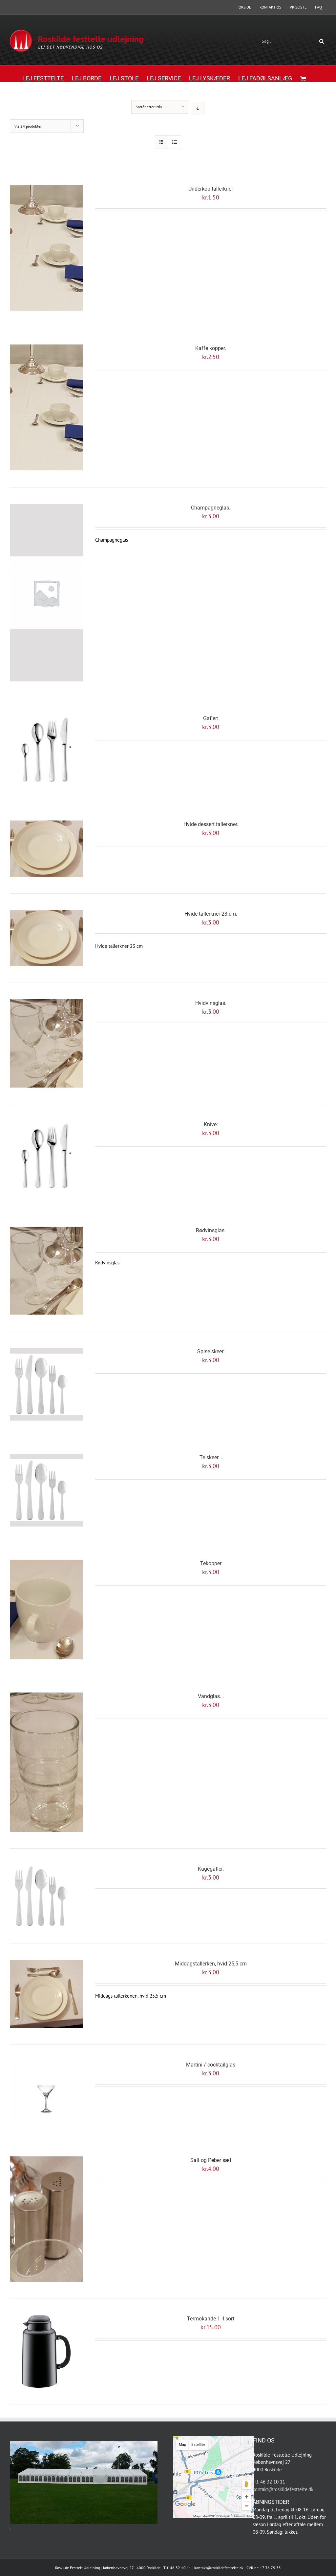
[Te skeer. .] (46, 1490)
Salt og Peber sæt (211, 2160)
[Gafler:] (46, 751)
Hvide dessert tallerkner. (211, 824)
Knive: (211, 1124)
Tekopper (211, 1563)
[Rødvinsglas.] (46, 1271)
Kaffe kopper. (211, 348)
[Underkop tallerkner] (46, 248)
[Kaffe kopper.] (46, 408)
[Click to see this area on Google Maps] (185, 2509)
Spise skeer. (211, 1351)
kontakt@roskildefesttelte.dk (283, 2489)
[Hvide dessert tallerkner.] (46, 849)
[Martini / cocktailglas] (46, 2092)
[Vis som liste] (174, 142)
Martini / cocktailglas (211, 2065)
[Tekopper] (46, 1610)
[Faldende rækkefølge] (198, 108)
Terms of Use (243, 2516)
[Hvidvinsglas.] (46, 1043)
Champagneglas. (211, 508)
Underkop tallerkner (211, 189)
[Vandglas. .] (46, 1762)
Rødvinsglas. (211, 1230)
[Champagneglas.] (46, 593)
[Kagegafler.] (46, 1896)
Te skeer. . (211, 1457)
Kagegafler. (211, 1869)
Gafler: (211, 718)
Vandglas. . (211, 1696)
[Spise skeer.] (46, 1384)
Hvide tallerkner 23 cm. (211, 914)
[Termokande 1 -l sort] (46, 2351)
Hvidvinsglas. (211, 1003)
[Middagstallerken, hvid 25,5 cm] (46, 1994)
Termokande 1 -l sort (211, 2319)
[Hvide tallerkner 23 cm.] (46, 938)
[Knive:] (46, 1157)
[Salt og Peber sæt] (46, 2219)
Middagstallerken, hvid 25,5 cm (211, 1964)
